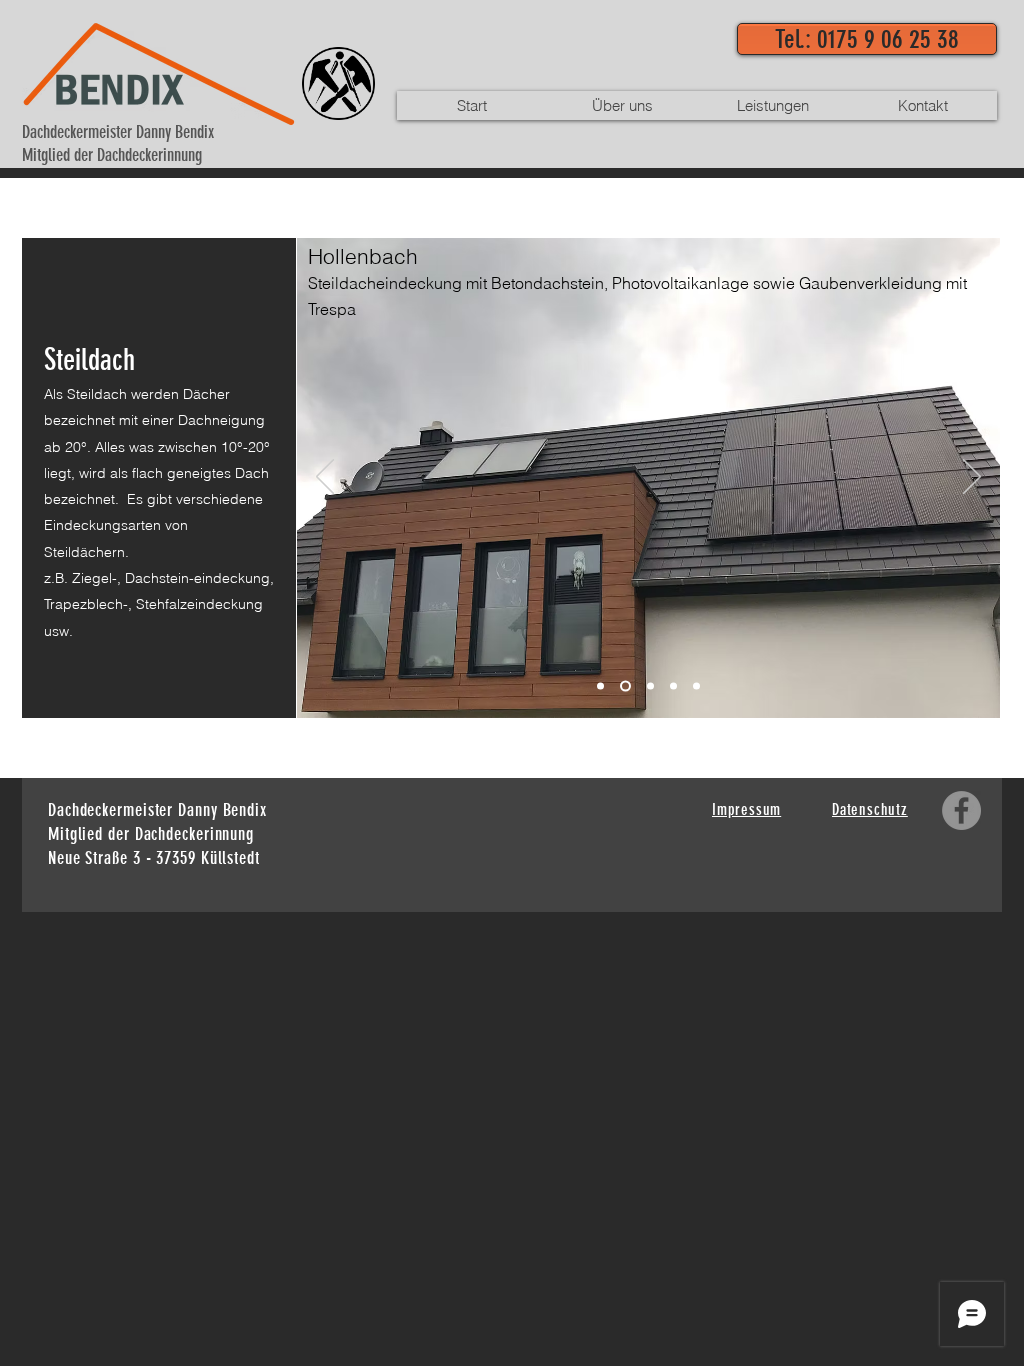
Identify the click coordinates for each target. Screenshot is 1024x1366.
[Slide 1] (600, 686)
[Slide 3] (650, 686)
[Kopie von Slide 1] (673, 686)
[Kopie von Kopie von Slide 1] (696, 686)
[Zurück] (325, 478)
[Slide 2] (625, 686)
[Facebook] (961, 810)
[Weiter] (972, 478)
